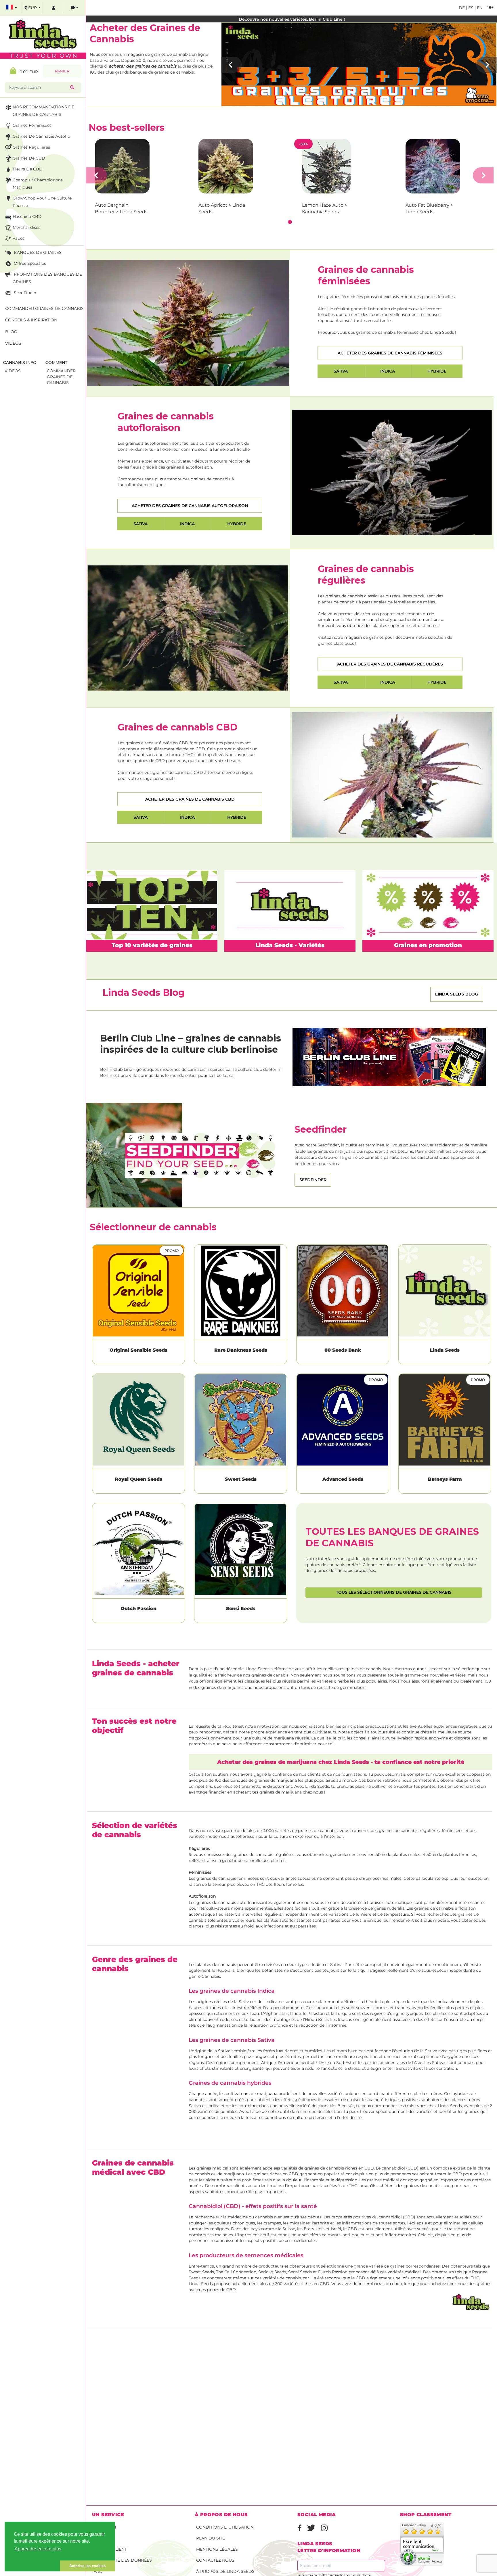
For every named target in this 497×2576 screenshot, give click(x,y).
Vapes (19, 238)
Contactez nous (215, 2560)
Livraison (105, 2527)
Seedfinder (313, 1180)
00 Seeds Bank (343, 1350)
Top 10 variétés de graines (152, 945)
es (470, 8)
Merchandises (26, 227)
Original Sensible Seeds (138, 1350)
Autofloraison (202, 1896)
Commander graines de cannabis (44, 308)
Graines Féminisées (32, 125)
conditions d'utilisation (225, 2527)
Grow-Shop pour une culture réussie (42, 202)
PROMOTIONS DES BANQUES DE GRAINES (47, 278)
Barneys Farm (445, 1479)
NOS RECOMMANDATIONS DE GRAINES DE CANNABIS (43, 111)
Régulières (199, 1848)
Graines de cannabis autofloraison (166, 422)
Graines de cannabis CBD (177, 727)
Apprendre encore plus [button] (38, 2549)
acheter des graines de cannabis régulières (390, 664)
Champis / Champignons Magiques (38, 184)
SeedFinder (25, 293)
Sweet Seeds (241, 1479)
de (462, 8)
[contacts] (74, 8)
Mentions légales (217, 2549)
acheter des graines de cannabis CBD (190, 799)
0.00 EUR (27, 72)
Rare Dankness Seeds (241, 1350)
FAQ (98, 2571)
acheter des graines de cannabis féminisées (390, 353)
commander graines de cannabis (61, 377)
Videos (13, 343)
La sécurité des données (123, 2560)
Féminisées (200, 1872)
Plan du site (211, 2538)
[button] (32, 2566)
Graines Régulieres (31, 147)
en (479, 8)
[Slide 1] (290, 222)
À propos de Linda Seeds (225, 2571)
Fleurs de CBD (28, 169)
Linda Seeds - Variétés (290, 945)
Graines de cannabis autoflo (41, 136)
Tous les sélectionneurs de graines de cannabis (394, 1592)
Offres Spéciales (29, 263)
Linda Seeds (445, 1350)
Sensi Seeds (241, 1609)
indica (388, 371)
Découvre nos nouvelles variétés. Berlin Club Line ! (292, 19)
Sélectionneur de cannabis (153, 1227)
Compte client (110, 2549)
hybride (437, 371)
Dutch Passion (139, 1609)
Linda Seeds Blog (457, 994)
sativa (341, 371)
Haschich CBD (27, 216)
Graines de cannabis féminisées (366, 275)
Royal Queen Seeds (138, 1479)
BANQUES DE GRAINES (37, 252)
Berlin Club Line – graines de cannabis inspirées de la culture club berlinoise (191, 1044)
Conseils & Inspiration (31, 320)
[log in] (53, 8)
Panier (62, 71)
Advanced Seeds (343, 1479)
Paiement (104, 2538)
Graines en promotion (428, 945)
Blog (11, 332)
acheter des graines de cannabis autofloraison (190, 506)
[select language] (12, 8)
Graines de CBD (29, 158)
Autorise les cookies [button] (87, 2566)
